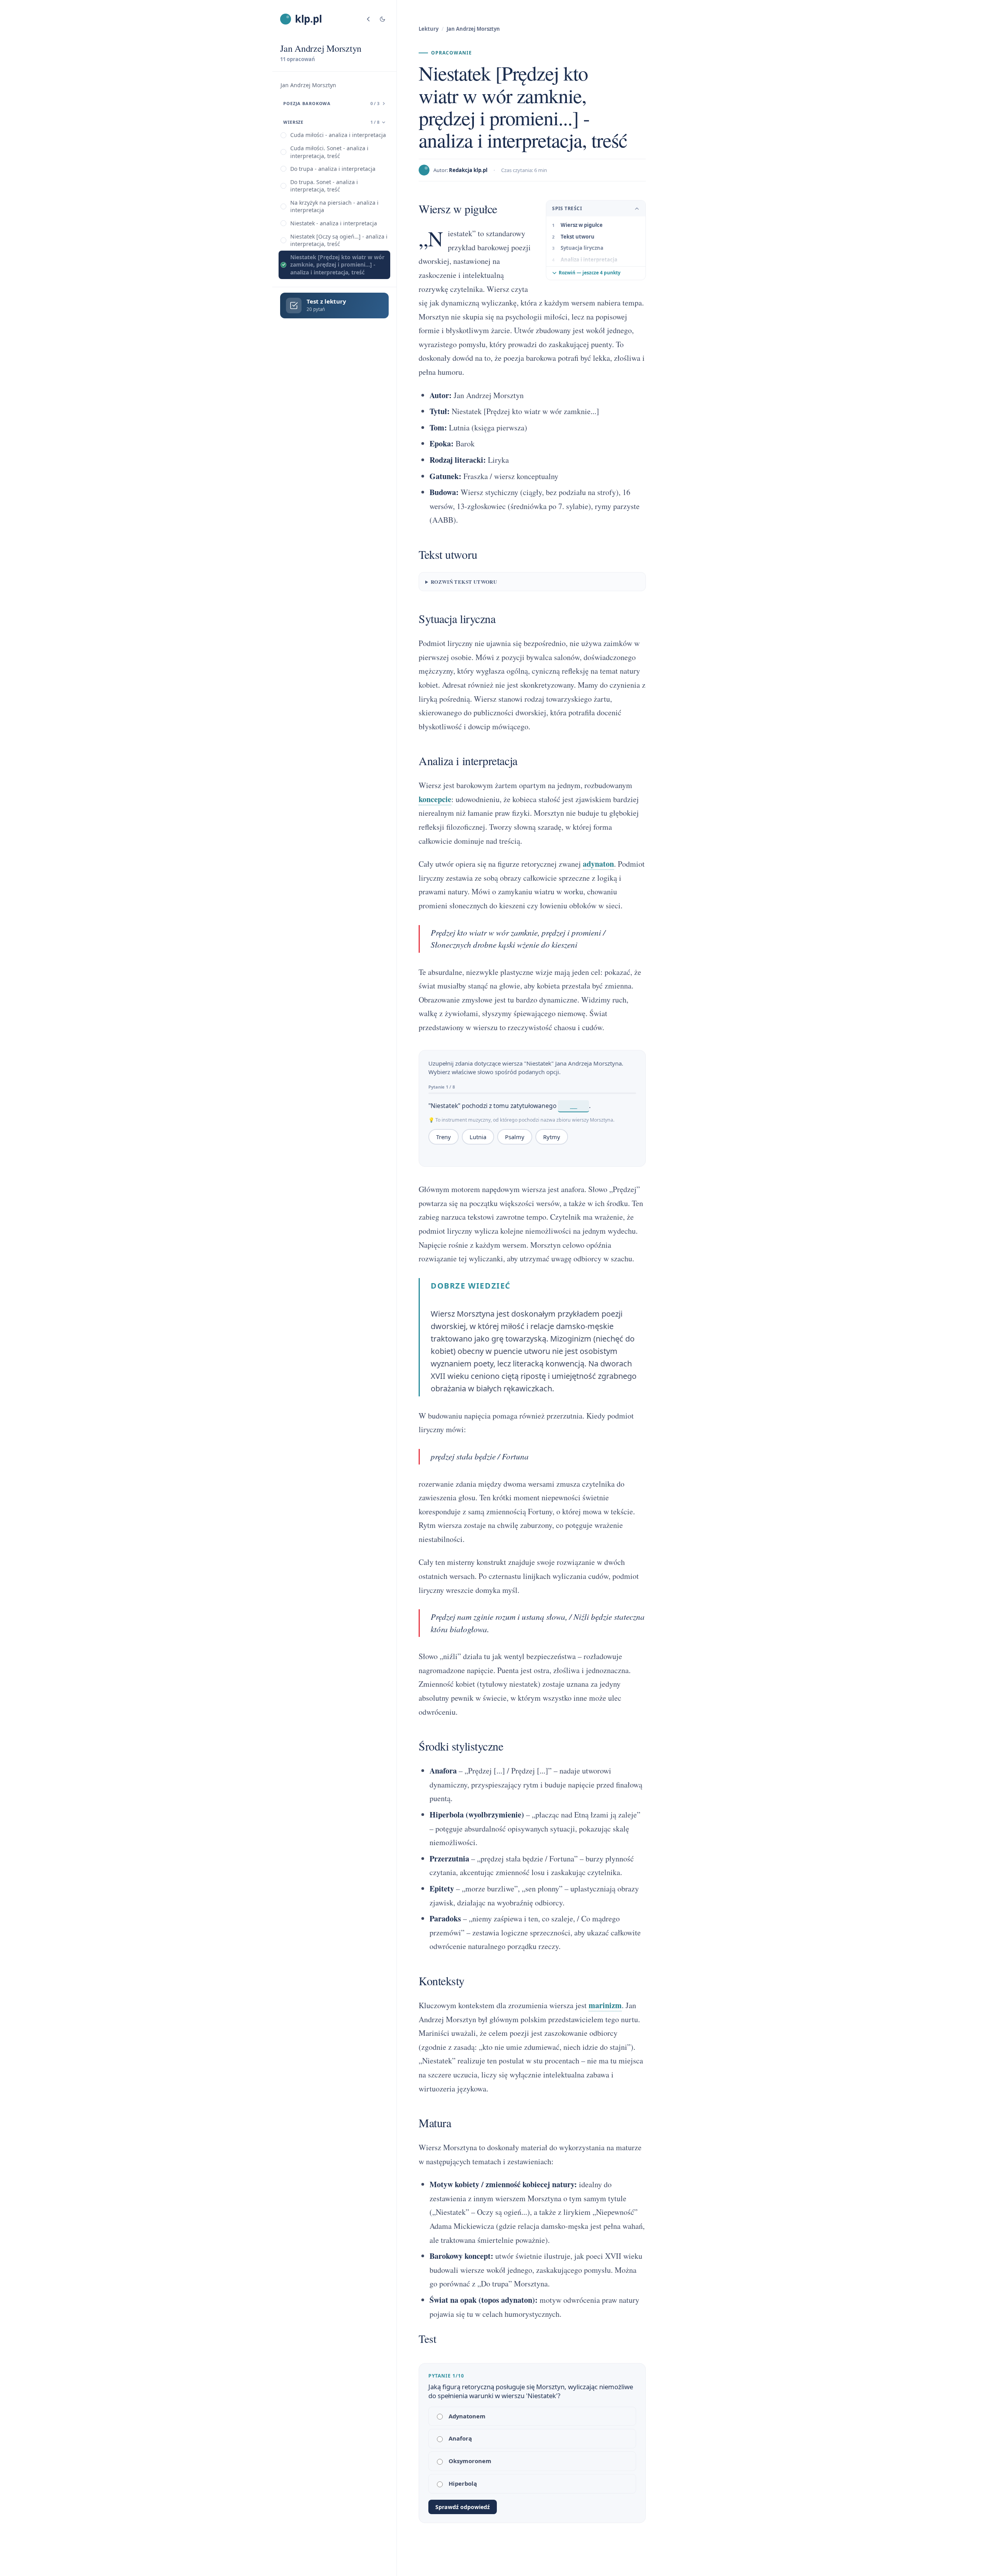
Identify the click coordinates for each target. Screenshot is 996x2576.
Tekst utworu (578, 237)
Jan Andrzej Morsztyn (308, 85)
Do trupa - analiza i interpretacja (333, 169)
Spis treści (567, 208)
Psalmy (515, 1137)
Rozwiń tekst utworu (464, 582)
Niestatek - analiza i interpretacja (334, 223)
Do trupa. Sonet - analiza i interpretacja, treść (324, 186)
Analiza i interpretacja (589, 260)
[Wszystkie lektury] (368, 19)
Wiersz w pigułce (582, 225)
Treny (444, 1137)
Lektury (429, 29)
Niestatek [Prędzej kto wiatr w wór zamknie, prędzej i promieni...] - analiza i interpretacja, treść (337, 265)
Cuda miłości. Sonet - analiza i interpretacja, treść (329, 152)
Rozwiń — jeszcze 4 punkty (590, 273)
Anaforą (460, 2438)
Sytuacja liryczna (582, 248)
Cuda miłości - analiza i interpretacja (338, 135)
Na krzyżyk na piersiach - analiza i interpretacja (334, 206)
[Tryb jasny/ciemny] (382, 19)
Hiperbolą (463, 2483)
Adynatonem (467, 2416)
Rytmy (552, 1137)
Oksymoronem (470, 2461)
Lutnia (478, 1137)
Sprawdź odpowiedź (463, 2507)
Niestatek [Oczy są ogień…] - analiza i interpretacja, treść (339, 240)
